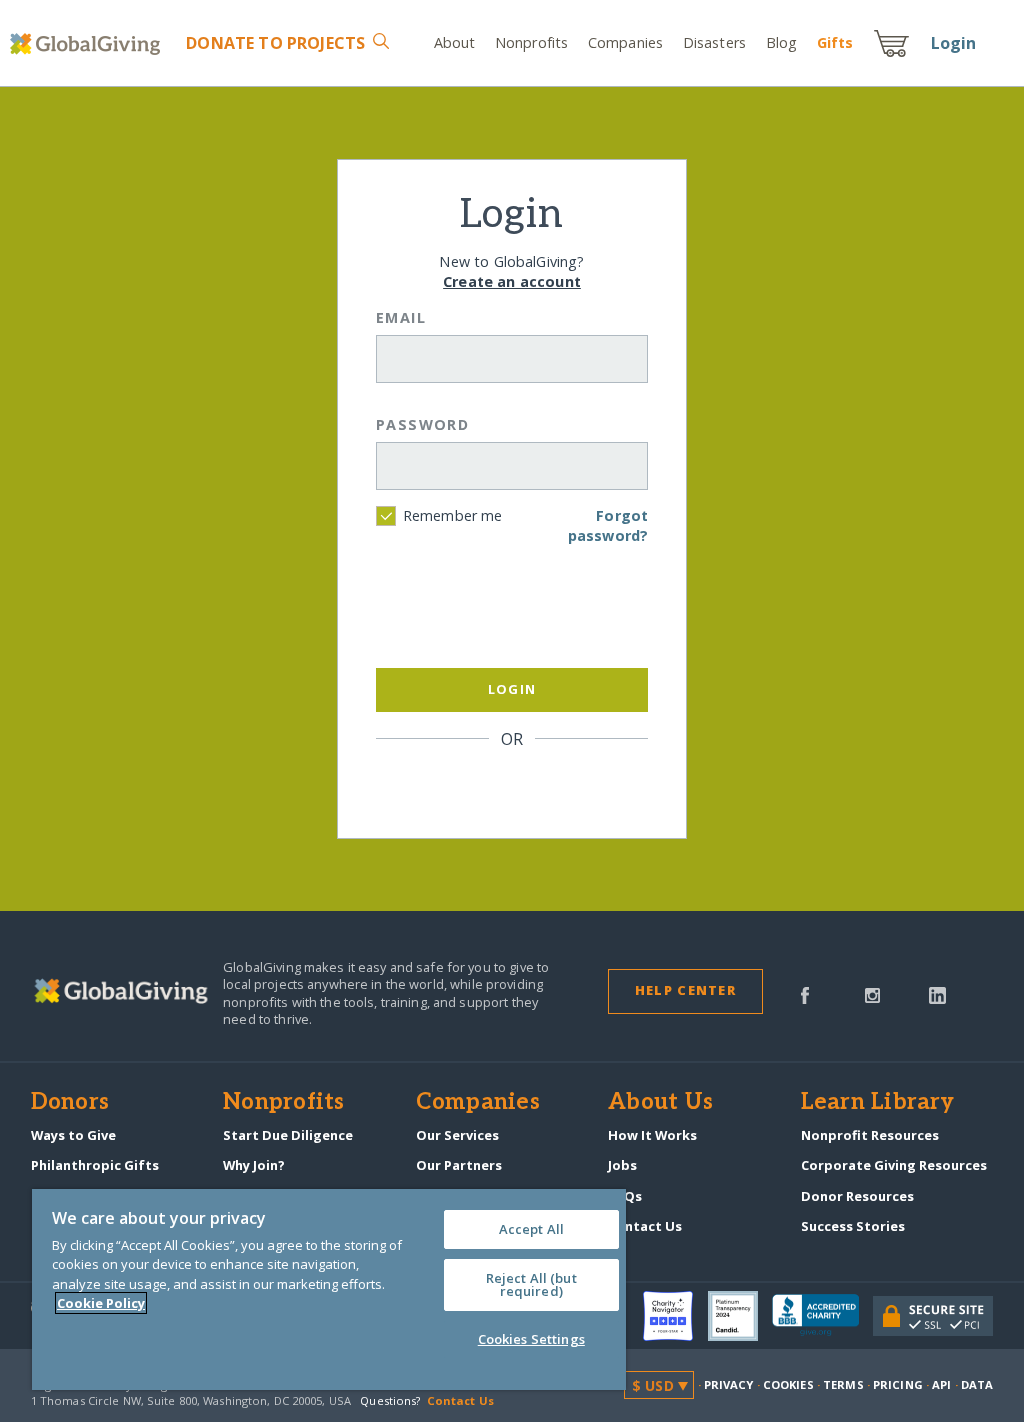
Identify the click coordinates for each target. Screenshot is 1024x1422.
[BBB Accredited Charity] (822, 1316)
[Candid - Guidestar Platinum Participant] (740, 1316)
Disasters (714, 42)
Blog (781, 42)
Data (977, 1384)
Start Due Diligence (288, 1135)
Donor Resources (857, 1196)
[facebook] (805, 994)
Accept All (531, 1229)
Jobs (622, 1165)
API (941, 1384)
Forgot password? (608, 525)
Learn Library (878, 1103)
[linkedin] (937, 994)
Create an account (512, 281)
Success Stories (853, 1226)
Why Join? (254, 1165)
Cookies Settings (531, 1339)
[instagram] (872, 994)
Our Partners (459, 1165)
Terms (843, 1384)
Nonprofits (531, 42)
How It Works (652, 1135)
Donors (70, 1103)
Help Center (685, 990)
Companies (625, 42)
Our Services (457, 1135)
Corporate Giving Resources (894, 1165)
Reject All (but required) (531, 1284)
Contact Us (645, 1226)
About (455, 42)
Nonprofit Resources (870, 1135)
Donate (275, 43)
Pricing (898, 1384)
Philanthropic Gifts (95, 1165)
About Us (660, 1103)
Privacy (729, 1384)
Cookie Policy (101, 1303)
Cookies (788, 1384)
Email (401, 317)
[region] (329, 1289)
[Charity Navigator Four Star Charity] (675, 1316)
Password (423, 424)
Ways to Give (73, 1135)
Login (954, 43)
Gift (835, 42)
